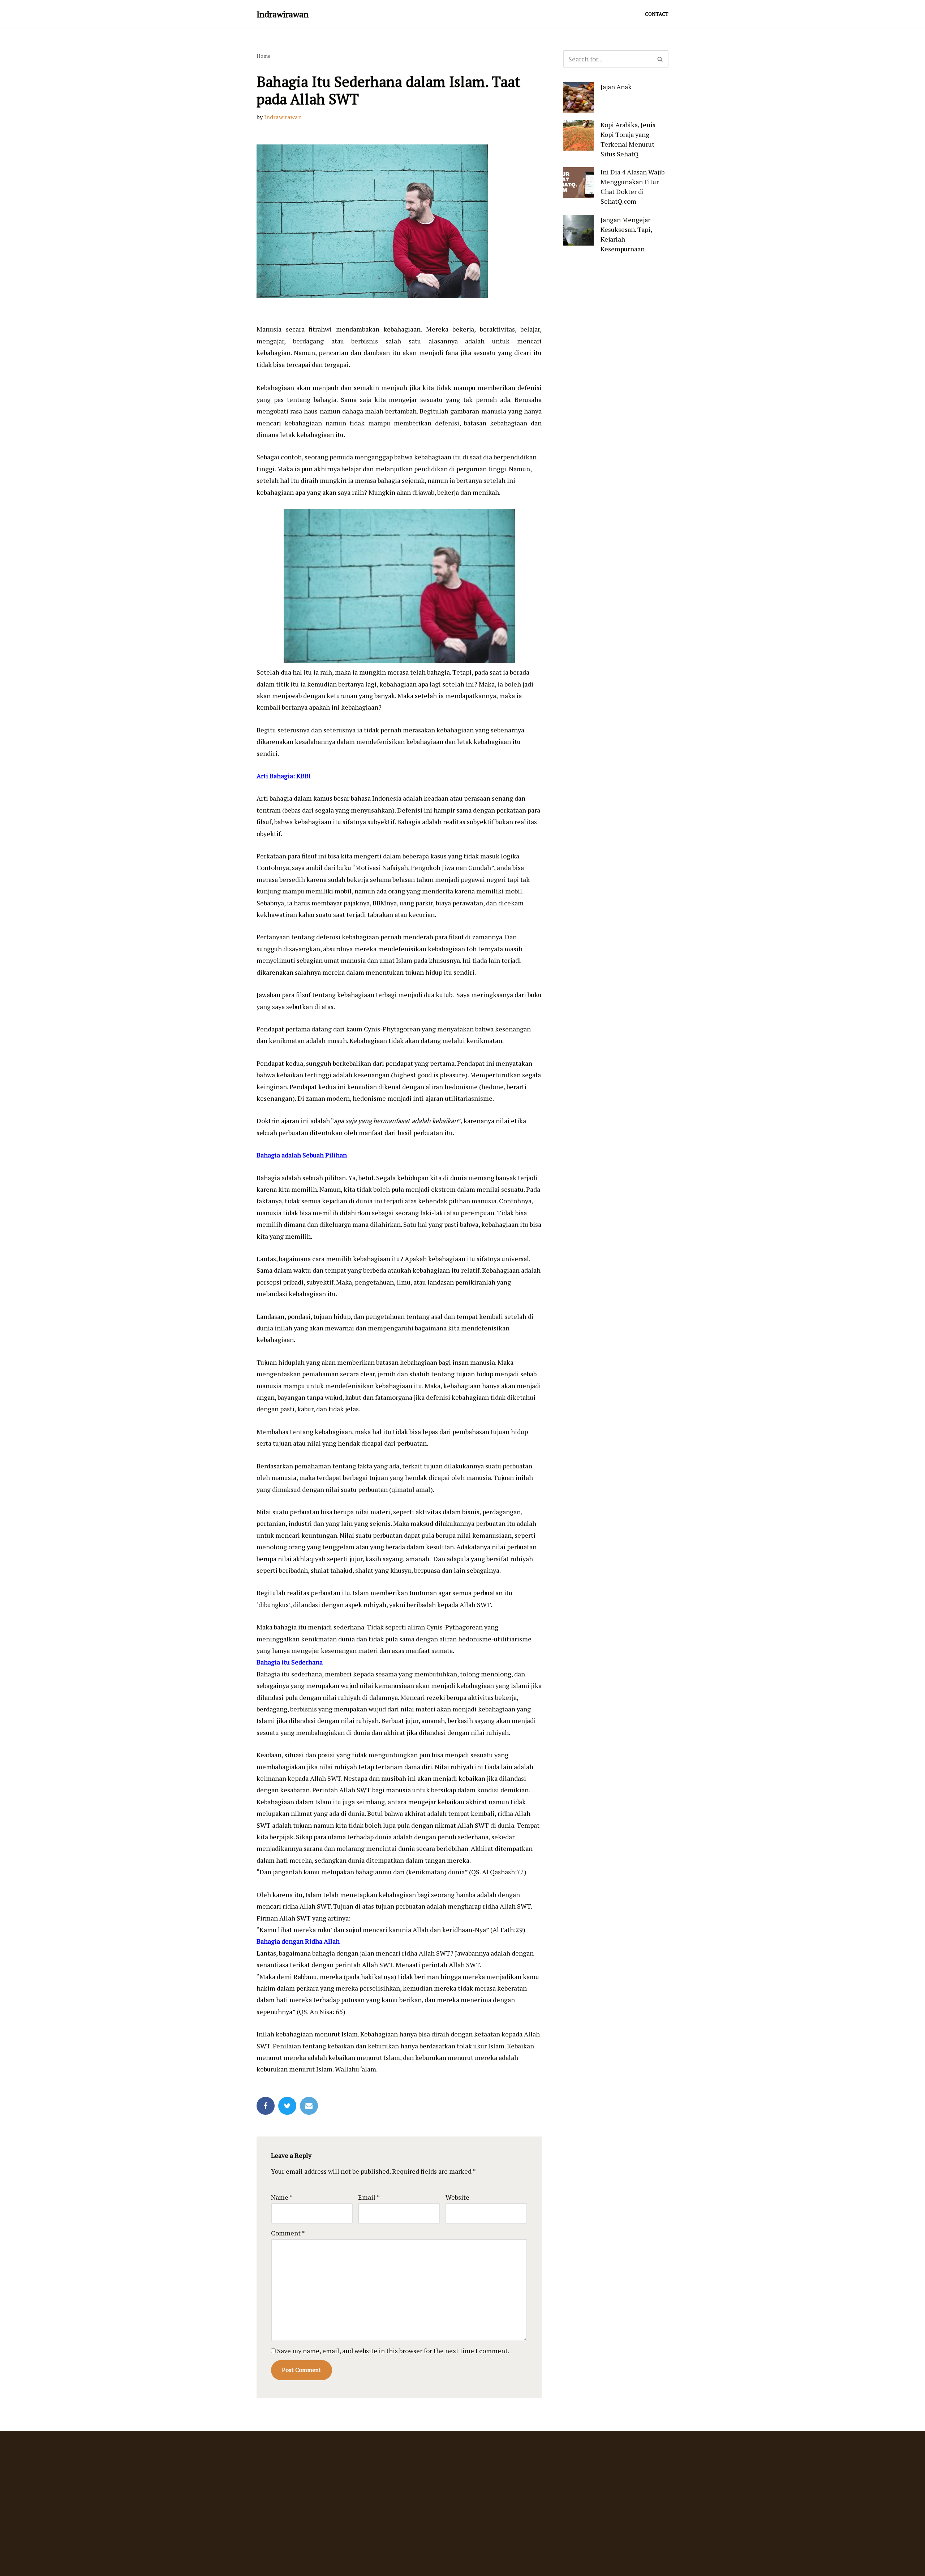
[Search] (660, 59)
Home (263, 56)
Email (369, 2197)
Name (282, 2197)
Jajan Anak (616, 87)
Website (457, 2197)
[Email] (309, 2106)
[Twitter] (287, 2106)
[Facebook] (266, 2106)
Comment (288, 2233)
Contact (657, 14)
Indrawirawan (283, 117)
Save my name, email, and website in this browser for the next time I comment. (393, 2351)
